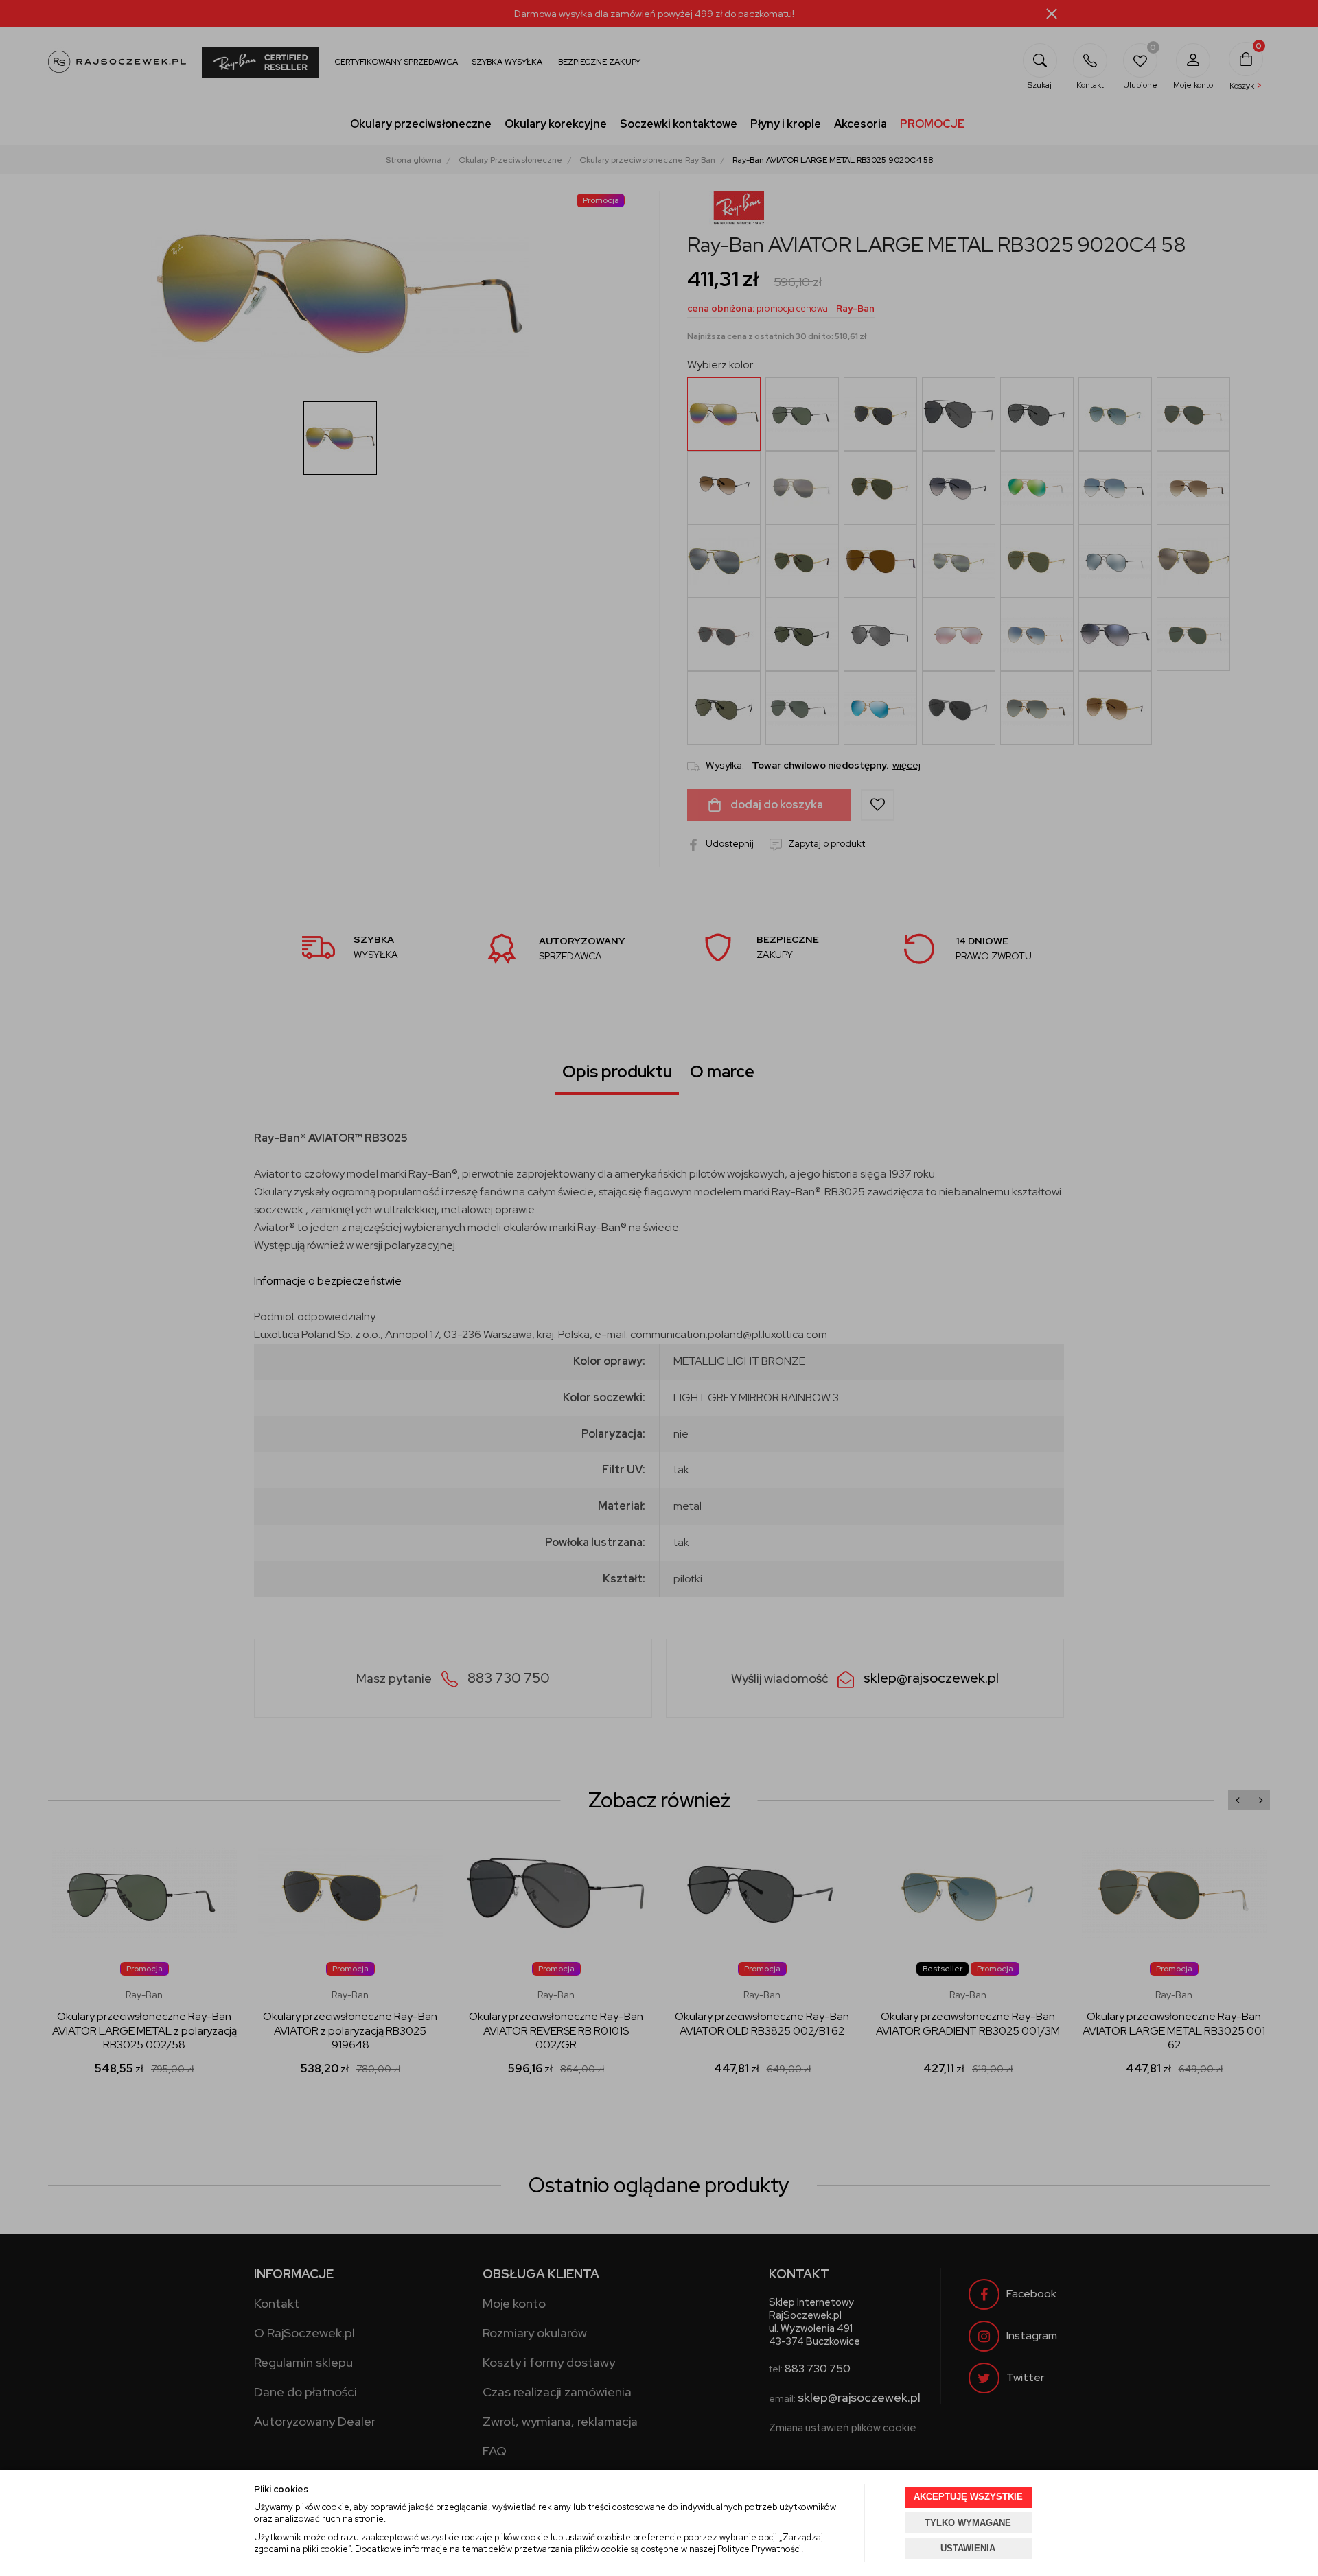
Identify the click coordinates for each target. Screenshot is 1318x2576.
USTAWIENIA (968, 2548)
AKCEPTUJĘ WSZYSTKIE (968, 2497)
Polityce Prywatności (759, 2549)
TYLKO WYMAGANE (968, 2523)
